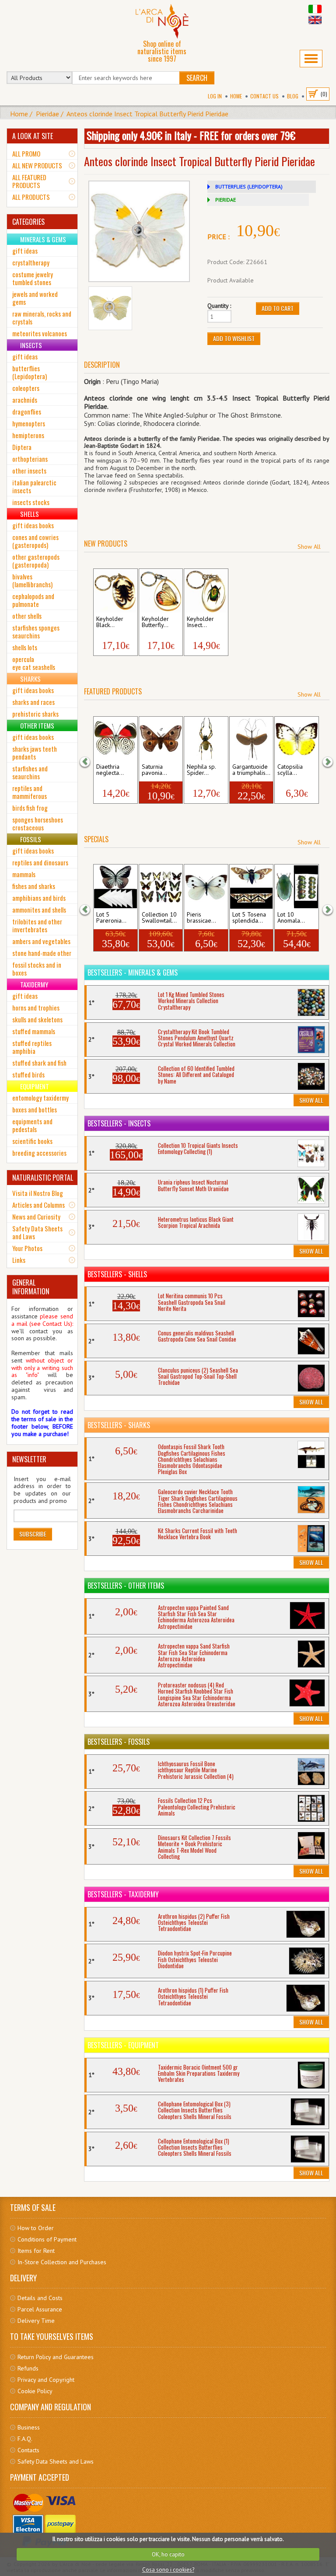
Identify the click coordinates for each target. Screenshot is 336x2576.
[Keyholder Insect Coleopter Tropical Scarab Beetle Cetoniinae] (206, 591)
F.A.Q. (25, 2439)
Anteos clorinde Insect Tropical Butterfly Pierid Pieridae (147, 114)
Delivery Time (36, 2321)
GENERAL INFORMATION (31, 1287)
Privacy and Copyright (46, 2380)
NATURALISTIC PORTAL (43, 1178)
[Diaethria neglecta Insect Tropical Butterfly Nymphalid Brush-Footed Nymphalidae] (115, 739)
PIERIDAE (226, 200)
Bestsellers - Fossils (119, 1742)
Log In (215, 96)
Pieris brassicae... (201, 918)
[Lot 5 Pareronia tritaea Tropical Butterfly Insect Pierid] (115, 887)
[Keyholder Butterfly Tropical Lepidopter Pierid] (161, 591)
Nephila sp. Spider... (201, 770)
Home (236, 96)
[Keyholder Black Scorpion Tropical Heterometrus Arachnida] (115, 591)
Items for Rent (36, 2251)
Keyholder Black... (110, 622)
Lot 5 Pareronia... (111, 918)
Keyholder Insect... (200, 622)
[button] (91, 761)
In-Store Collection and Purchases (62, 2262)
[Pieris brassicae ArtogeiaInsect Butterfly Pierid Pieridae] (206, 887)
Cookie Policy (35, 2391)
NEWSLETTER (29, 1459)
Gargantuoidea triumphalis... (251, 770)
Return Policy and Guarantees (56, 2357)
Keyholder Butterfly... (155, 622)
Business (29, 2427)
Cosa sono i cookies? (168, 2570)
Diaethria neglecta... (110, 770)
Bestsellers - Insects (119, 1123)
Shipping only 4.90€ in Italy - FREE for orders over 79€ (191, 135)
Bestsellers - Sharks (119, 1425)
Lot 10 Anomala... (291, 918)
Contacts (28, 2450)
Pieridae (47, 114)
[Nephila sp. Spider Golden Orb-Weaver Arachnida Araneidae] (206, 739)
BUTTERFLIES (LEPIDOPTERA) (249, 186)
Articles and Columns (38, 1205)
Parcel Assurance (40, 2309)
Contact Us (264, 96)
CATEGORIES (28, 222)
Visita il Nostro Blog (38, 1193)
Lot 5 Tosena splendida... (249, 918)
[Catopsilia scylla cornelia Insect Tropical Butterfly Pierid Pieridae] (296, 739)
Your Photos (27, 1248)
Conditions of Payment (47, 2239)
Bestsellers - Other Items (126, 1586)
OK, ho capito (168, 2554)
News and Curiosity (36, 1217)
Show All (309, 547)
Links (19, 1260)
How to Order (36, 2228)
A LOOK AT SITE (33, 136)
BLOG (293, 96)
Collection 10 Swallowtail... (159, 918)
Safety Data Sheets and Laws (37, 1232)
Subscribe (33, 1534)
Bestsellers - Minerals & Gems (133, 973)
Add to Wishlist (234, 338)
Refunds (28, 2368)
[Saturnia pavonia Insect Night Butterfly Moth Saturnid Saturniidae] (161, 739)
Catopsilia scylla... (290, 770)
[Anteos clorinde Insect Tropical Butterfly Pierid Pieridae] (139, 231)
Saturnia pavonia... (154, 770)
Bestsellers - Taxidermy (123, 1894)
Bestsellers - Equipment (123, 2045)
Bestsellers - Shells (117, 1274)
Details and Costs (40, 2298)
